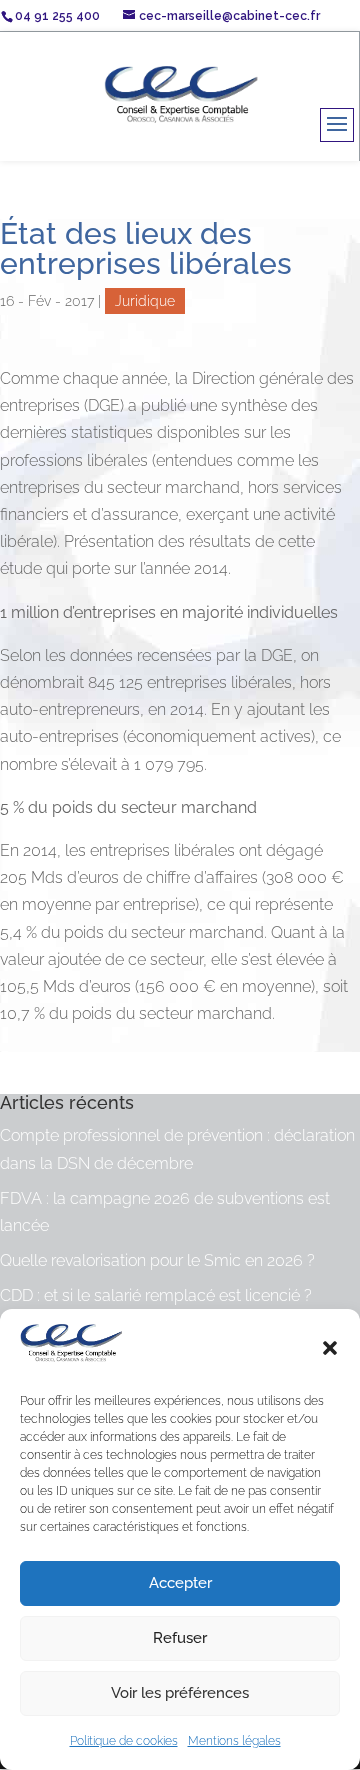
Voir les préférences (180, 1693)
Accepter (180, 1583)
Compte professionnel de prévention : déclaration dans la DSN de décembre (177, 1149)
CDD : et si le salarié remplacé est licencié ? (156, 1295)
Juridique (145, 301)
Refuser (180, 1638)
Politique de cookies (124, 1741)
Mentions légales (234, 1741)
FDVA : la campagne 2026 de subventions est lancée (165, 1212)
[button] (330, 1348)
